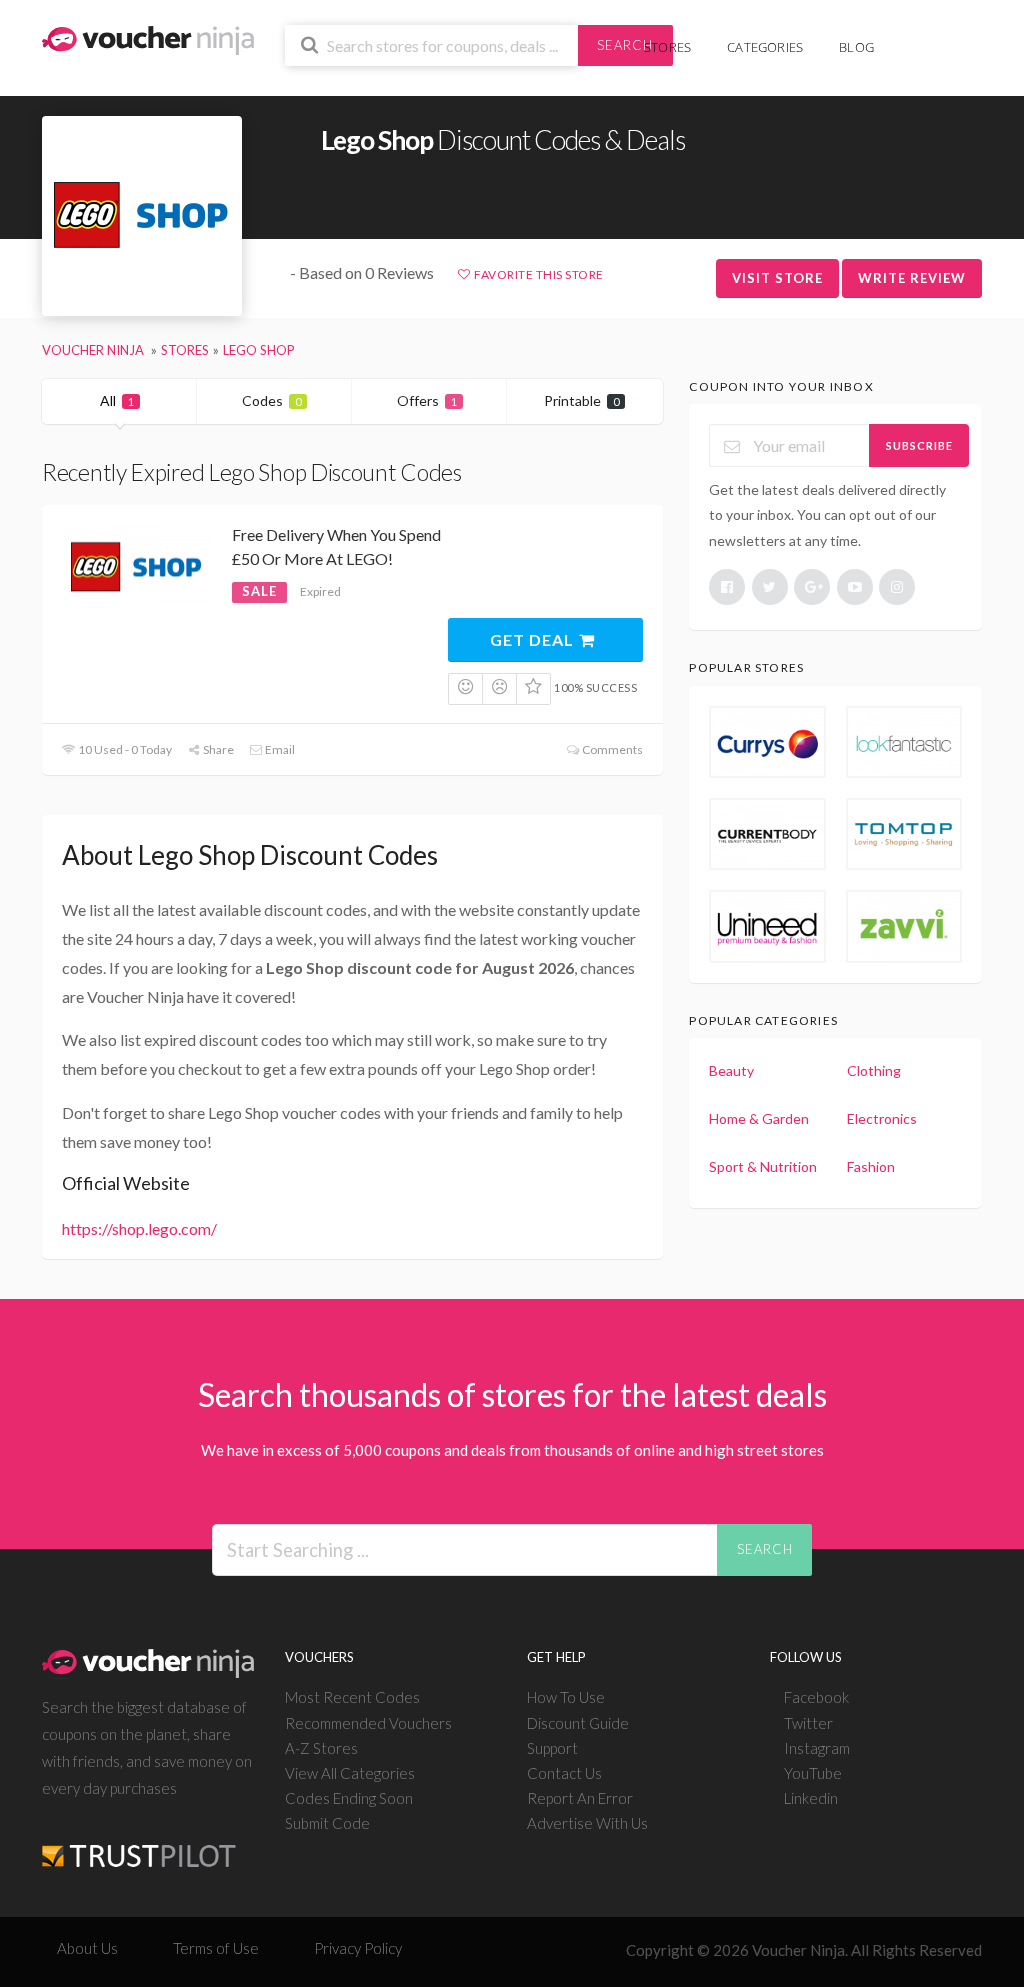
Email (279, 749)
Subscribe (919, 445)
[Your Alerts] (910, 36)
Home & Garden (759, 1118)
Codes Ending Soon (349, 1798)
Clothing (874, 1070)
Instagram (817, 1748)
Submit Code (327, 1823)
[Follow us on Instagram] (897, 587)
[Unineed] (767, 926)
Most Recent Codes (352, 1697)
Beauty (731, 1070)
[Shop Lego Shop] (142, 216)
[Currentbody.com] (767, 834)
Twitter (808, 1723)
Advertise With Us (587, 1823)
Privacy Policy (358, 1948)
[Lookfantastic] (904, 742)
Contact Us (564, 1773)
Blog (856, 47)
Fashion (871, 1166)
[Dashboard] (941, 36)
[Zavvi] (904, 926)
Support (552, 1748)
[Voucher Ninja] (148, 38)
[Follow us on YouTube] (855, 587)
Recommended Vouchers (368, 1723)
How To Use (566, 1697)
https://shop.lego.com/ (139, 1228)
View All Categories (350, 1773)
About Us (87, 1948)
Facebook (816, 1697)
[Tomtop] (904, 834)
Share (217, 749)
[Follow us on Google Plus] (812, 587)
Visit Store (777, 278)
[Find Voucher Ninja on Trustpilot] (139, 1840)
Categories (765, 47)
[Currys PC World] (767, 742)
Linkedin (811, 1798)
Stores (667, 47)
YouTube (813, 1773)
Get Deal (534, 639)
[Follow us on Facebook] (727, 587)
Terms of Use (216, 1948)
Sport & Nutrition (763, 1166)
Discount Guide (578, 1723)
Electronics (882, 1118)
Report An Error (580, 1798)
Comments (611, 749)
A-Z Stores (321, 1748)
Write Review (912, 278)
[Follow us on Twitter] (770, 587)
